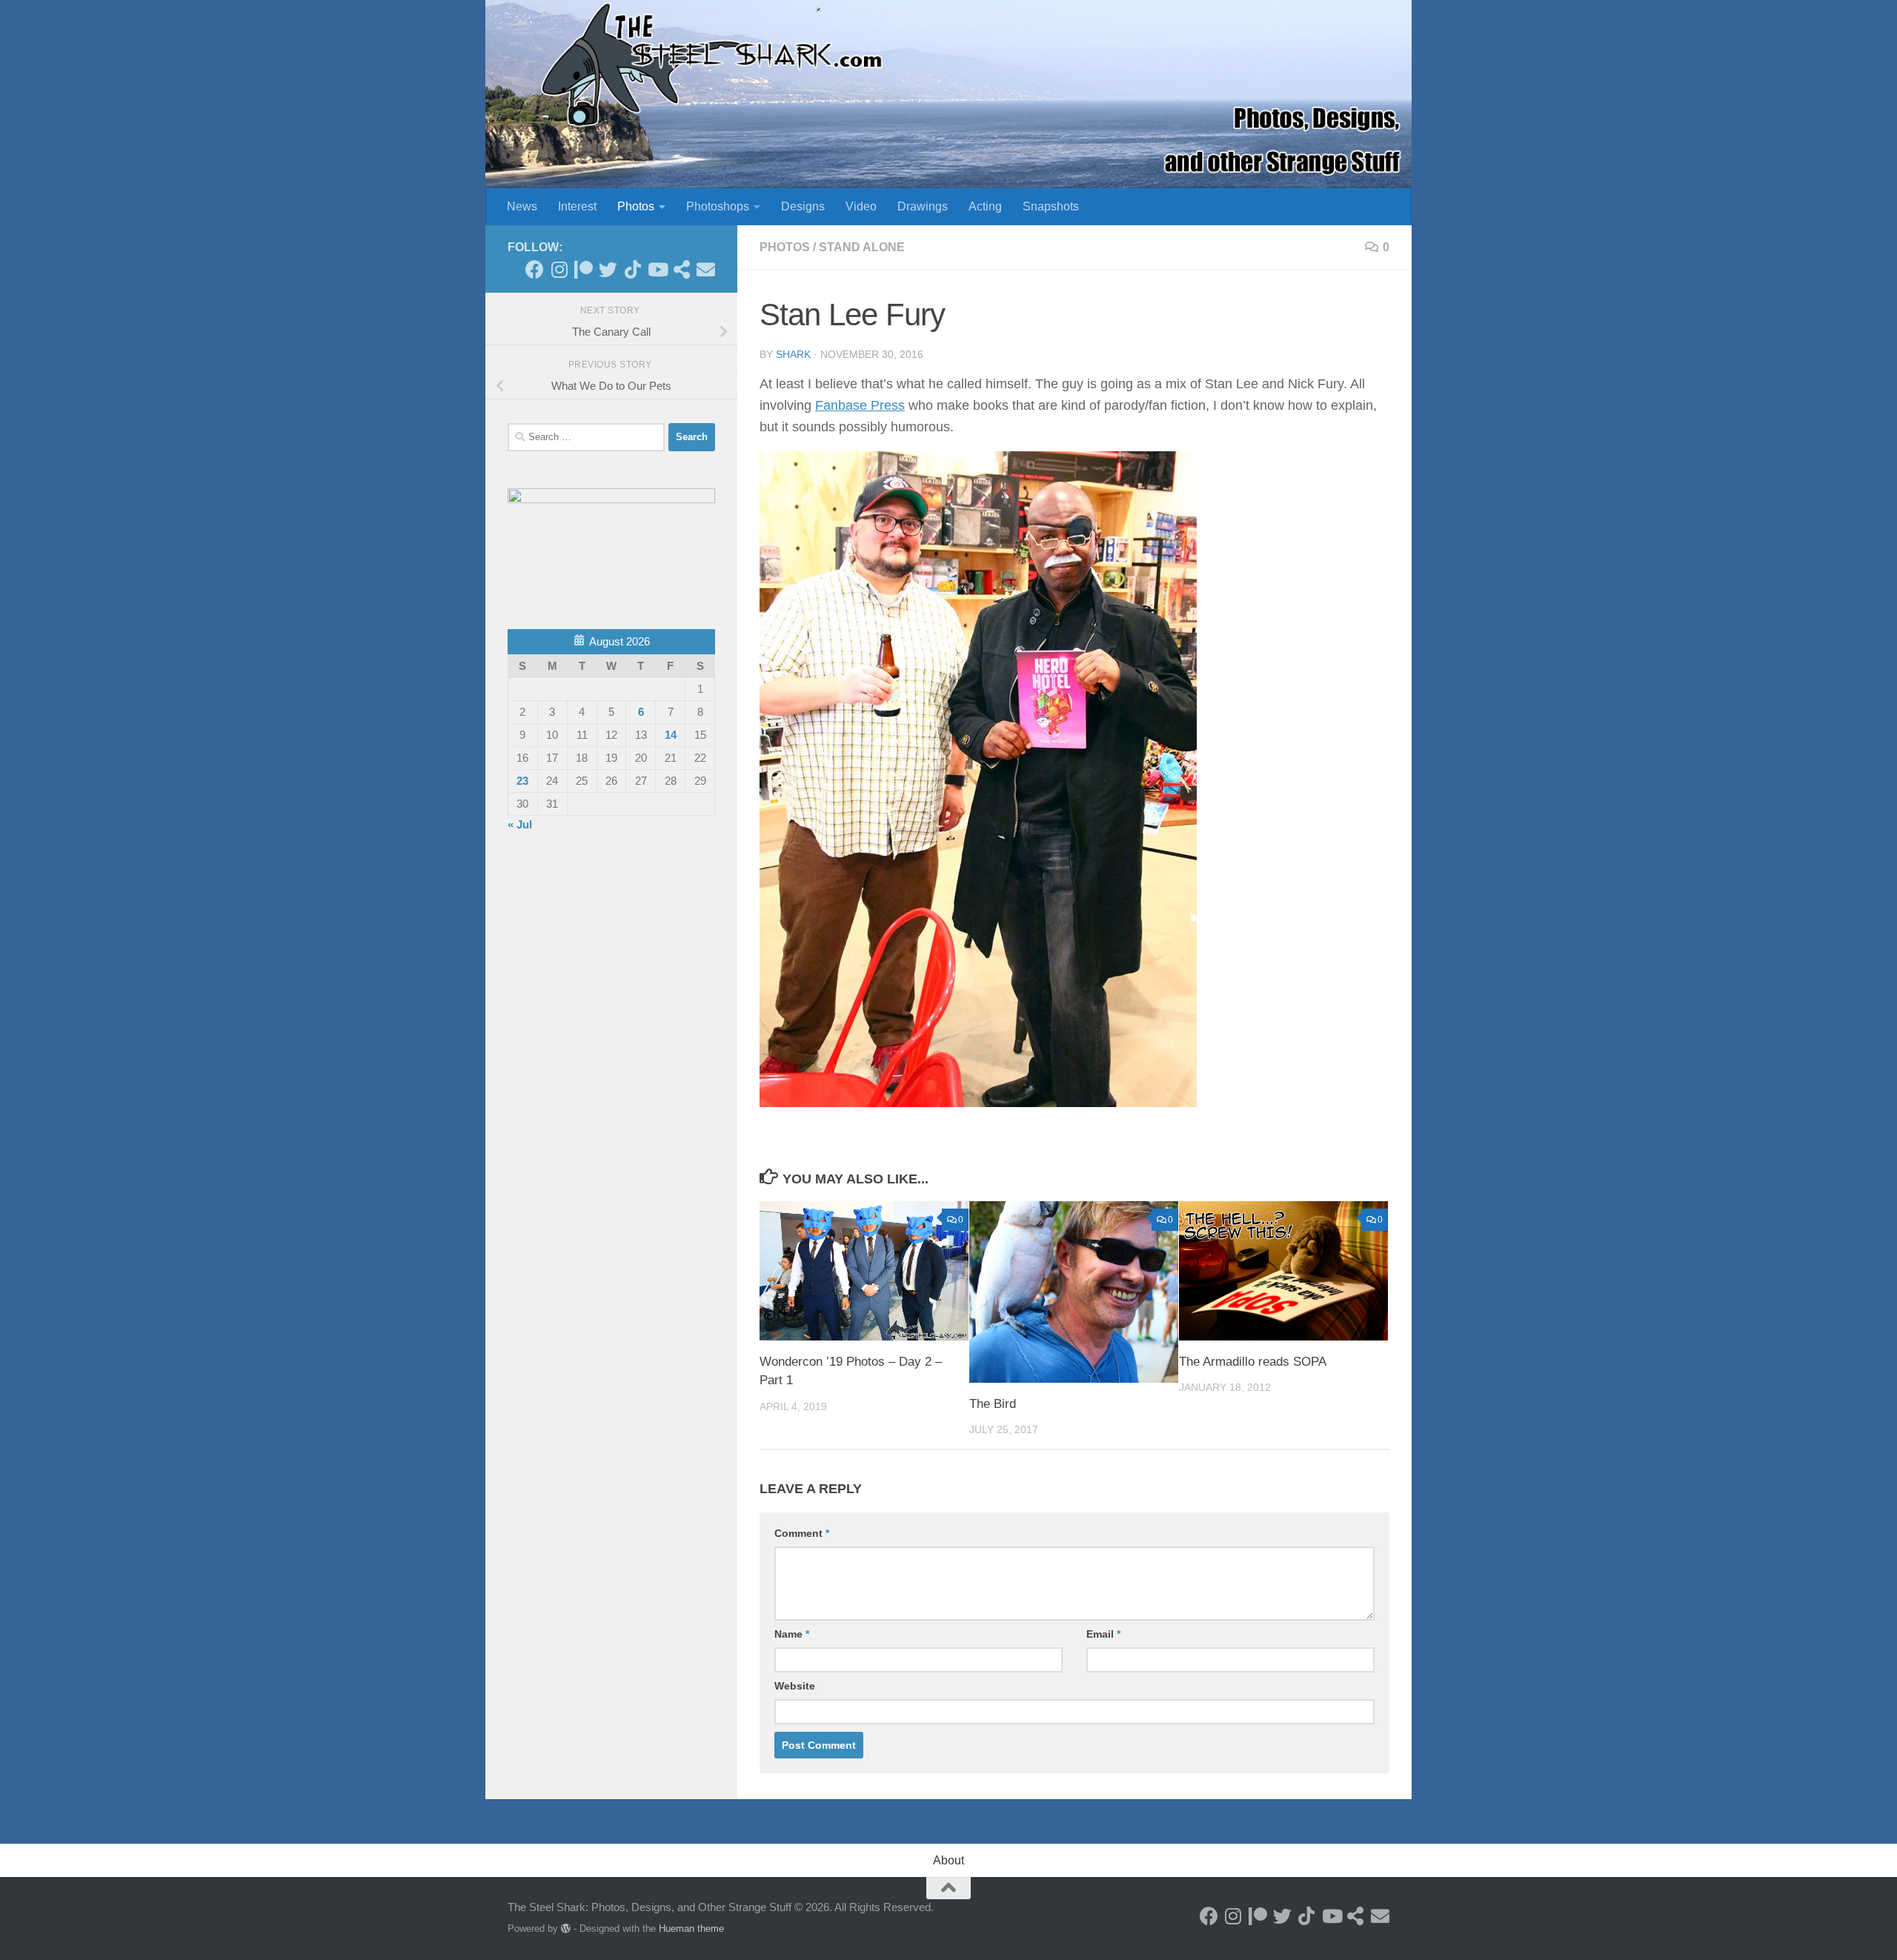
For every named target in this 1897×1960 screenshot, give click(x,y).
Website (795, 1686)
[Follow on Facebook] (535, 269)
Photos (636, 206)
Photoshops (718, 206)
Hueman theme (691, 1929)
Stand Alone (862, 247)
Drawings (923, 206)
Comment (802, 1533)
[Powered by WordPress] (566, 1929)
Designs (803, 206)
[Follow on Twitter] (608, 269)
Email (1103, 1634)
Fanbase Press (860, 405)
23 (522, 781)
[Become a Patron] (584, 269)
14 (671, 735)
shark (793, 354)
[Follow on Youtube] (657, 269)
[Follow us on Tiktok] (632, 269)
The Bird (993, 1404)
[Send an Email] (706, 269)
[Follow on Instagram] (559, 269)
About (948, 1860)
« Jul (520, 824)
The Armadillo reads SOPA (1253, 1362)
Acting (985, 206)
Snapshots (1051, 206)
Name (792, 1634)
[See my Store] (681, 269)
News (522, 206)
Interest (577, 206)
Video (861, 206)
